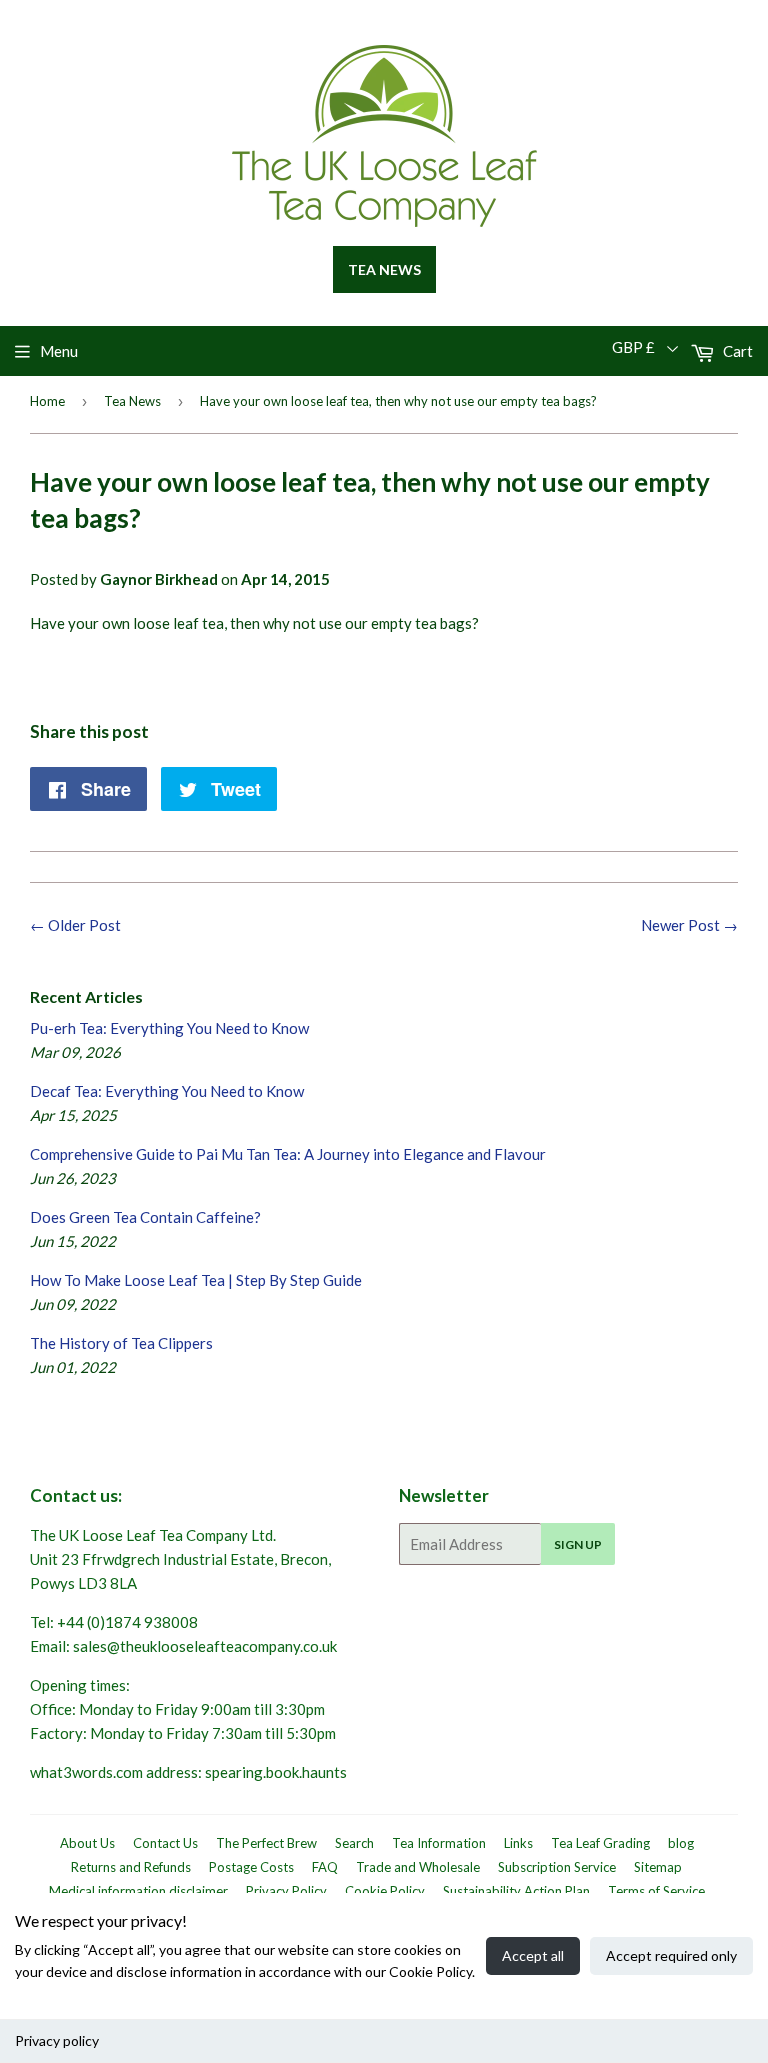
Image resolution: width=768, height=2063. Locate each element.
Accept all (533, 1955)
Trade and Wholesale (418, 1867)
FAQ (325, 1867)
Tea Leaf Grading (600, 1843)
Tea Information (439, 1843)
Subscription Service (557, 1867)
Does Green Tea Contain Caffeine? (145, 1217)
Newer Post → (689, 925)
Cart (736, 351)
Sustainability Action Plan (516, 1891)
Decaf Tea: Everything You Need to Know (167, 1091)
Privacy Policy (286, 1891)
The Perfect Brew (266, 1843)
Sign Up (578, 1544)
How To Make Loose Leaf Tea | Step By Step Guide (196, 1280)
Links (518, 1843)
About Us (87, 1843)
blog (681, 1843)
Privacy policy (57, 2040)
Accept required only (671, 1955)
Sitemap (658, 1867)
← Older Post (75, 925)
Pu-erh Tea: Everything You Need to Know (169, 1028)
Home (47, 401)
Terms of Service (656, 1891)
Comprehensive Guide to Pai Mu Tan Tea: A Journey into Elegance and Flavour (288, 1154)
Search (354, 1843)
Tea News (384, 269)
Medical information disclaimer (138, 1891)
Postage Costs (251, 1867)
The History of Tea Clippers (121, 1343)
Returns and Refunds (131, 1867)
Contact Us (165, 1843)
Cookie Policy (385, 1891)
